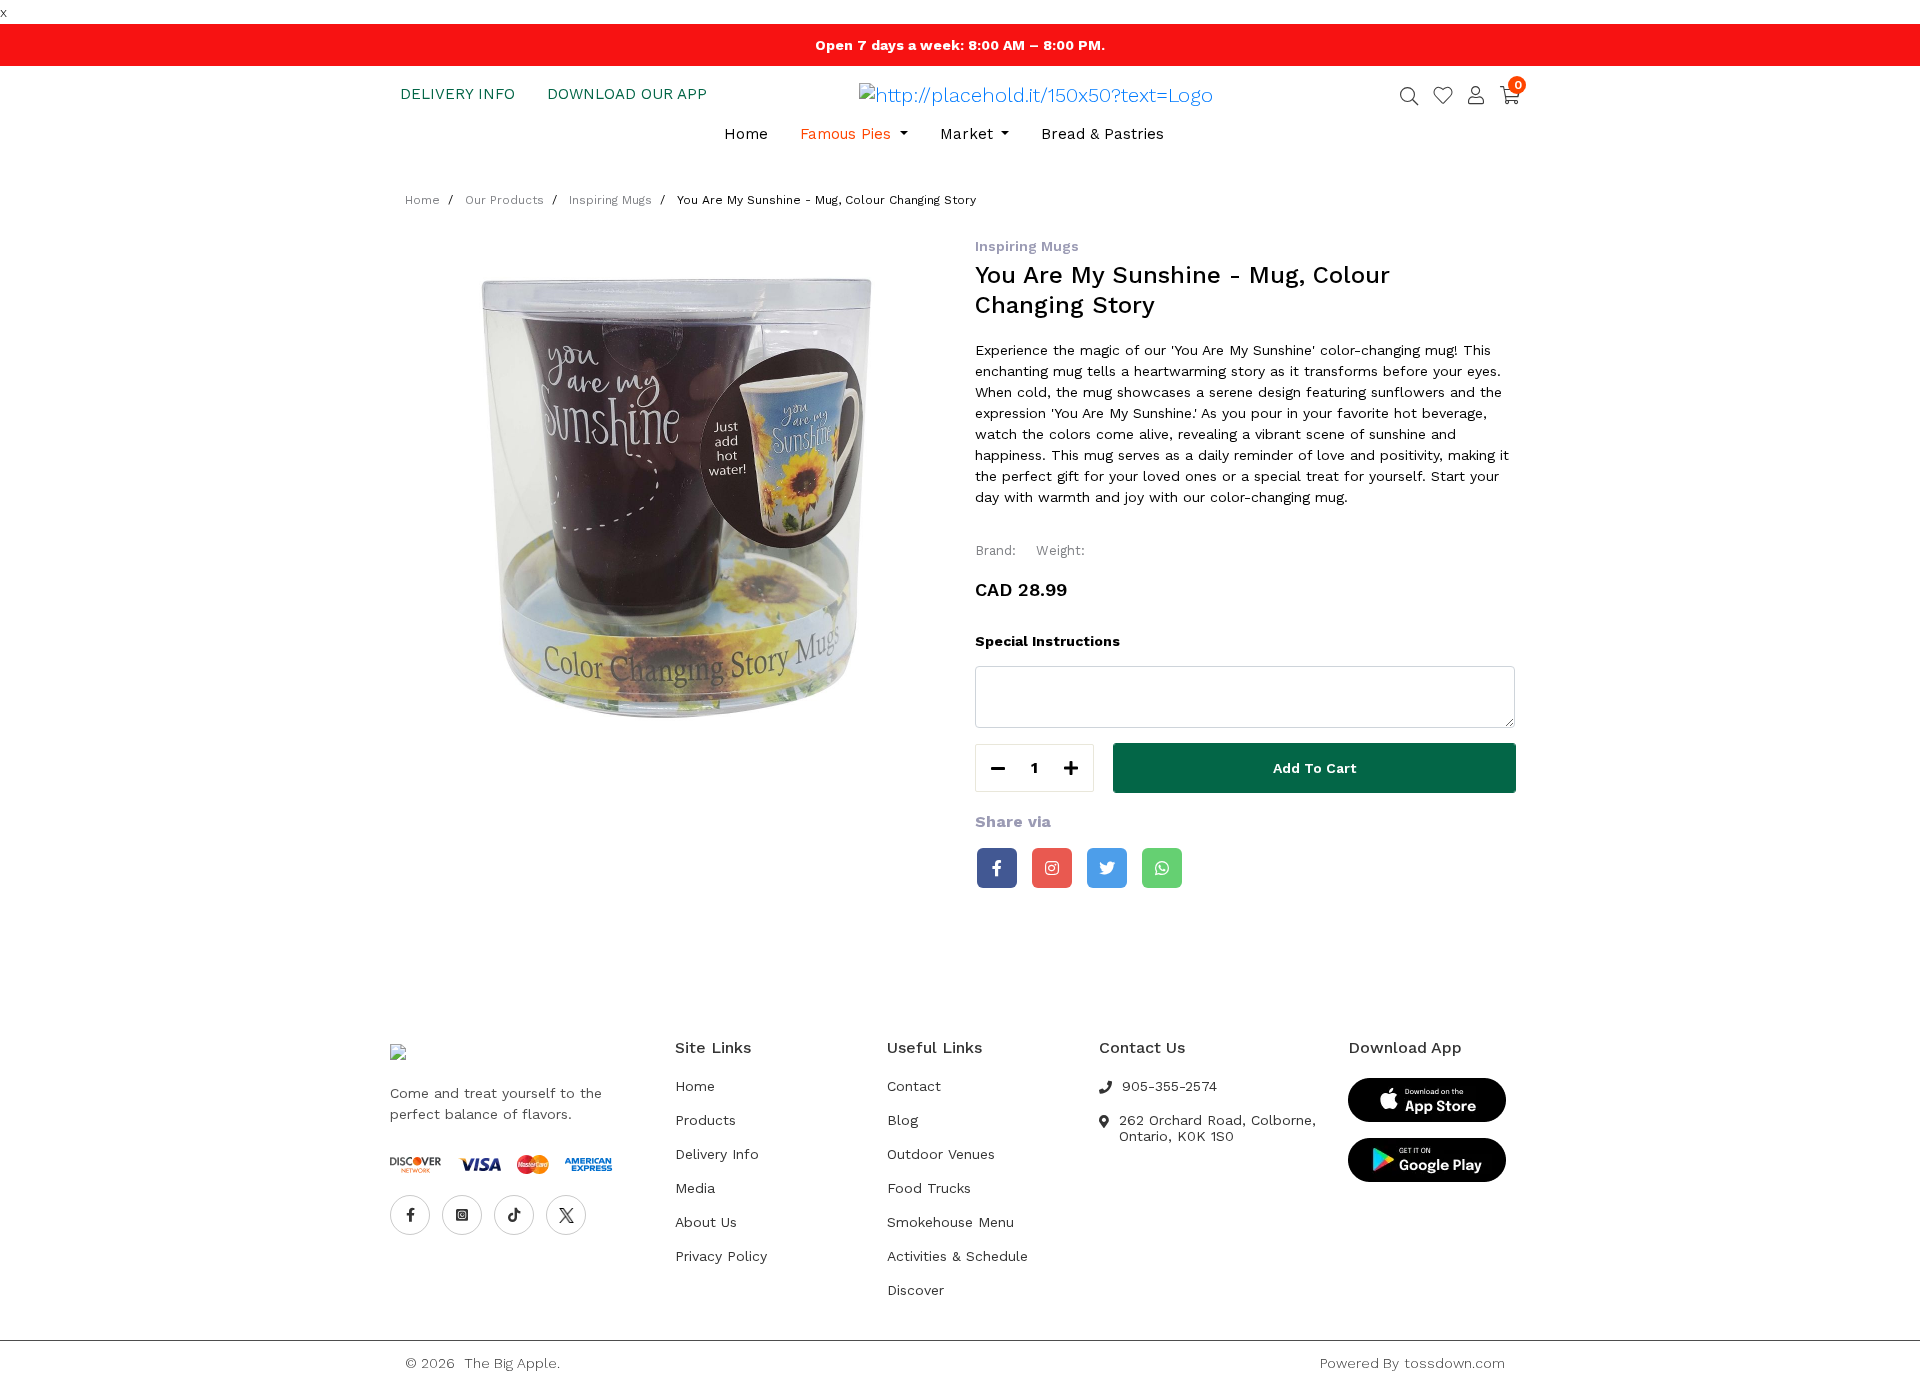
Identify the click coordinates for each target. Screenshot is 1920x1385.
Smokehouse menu (950, 1222)
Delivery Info (717, 1154)
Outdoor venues (941, 1154)
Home (746, 134)
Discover (915, 1290)
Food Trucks (929, 1188)
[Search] (1409, 98)
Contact (914, 1086)
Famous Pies (848, 134)
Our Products (504, 200)
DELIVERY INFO (457, 94)
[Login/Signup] (1476, 95)
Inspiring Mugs (610, 200)
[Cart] (1510, 94)
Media (695, 1188)
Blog (902, 1120)
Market (969, 134)
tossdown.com (1454, 1363)
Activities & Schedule (957, 1256)
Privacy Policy (721, 1256)
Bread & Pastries (1102, 134)
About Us (706, 1222)
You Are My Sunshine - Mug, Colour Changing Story (826, 200)
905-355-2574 (1169, 1086)
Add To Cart (1314, 768)
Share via (1013, 821)
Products (705, 1120)
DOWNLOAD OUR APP (627, 94)
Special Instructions (1047, 641)
